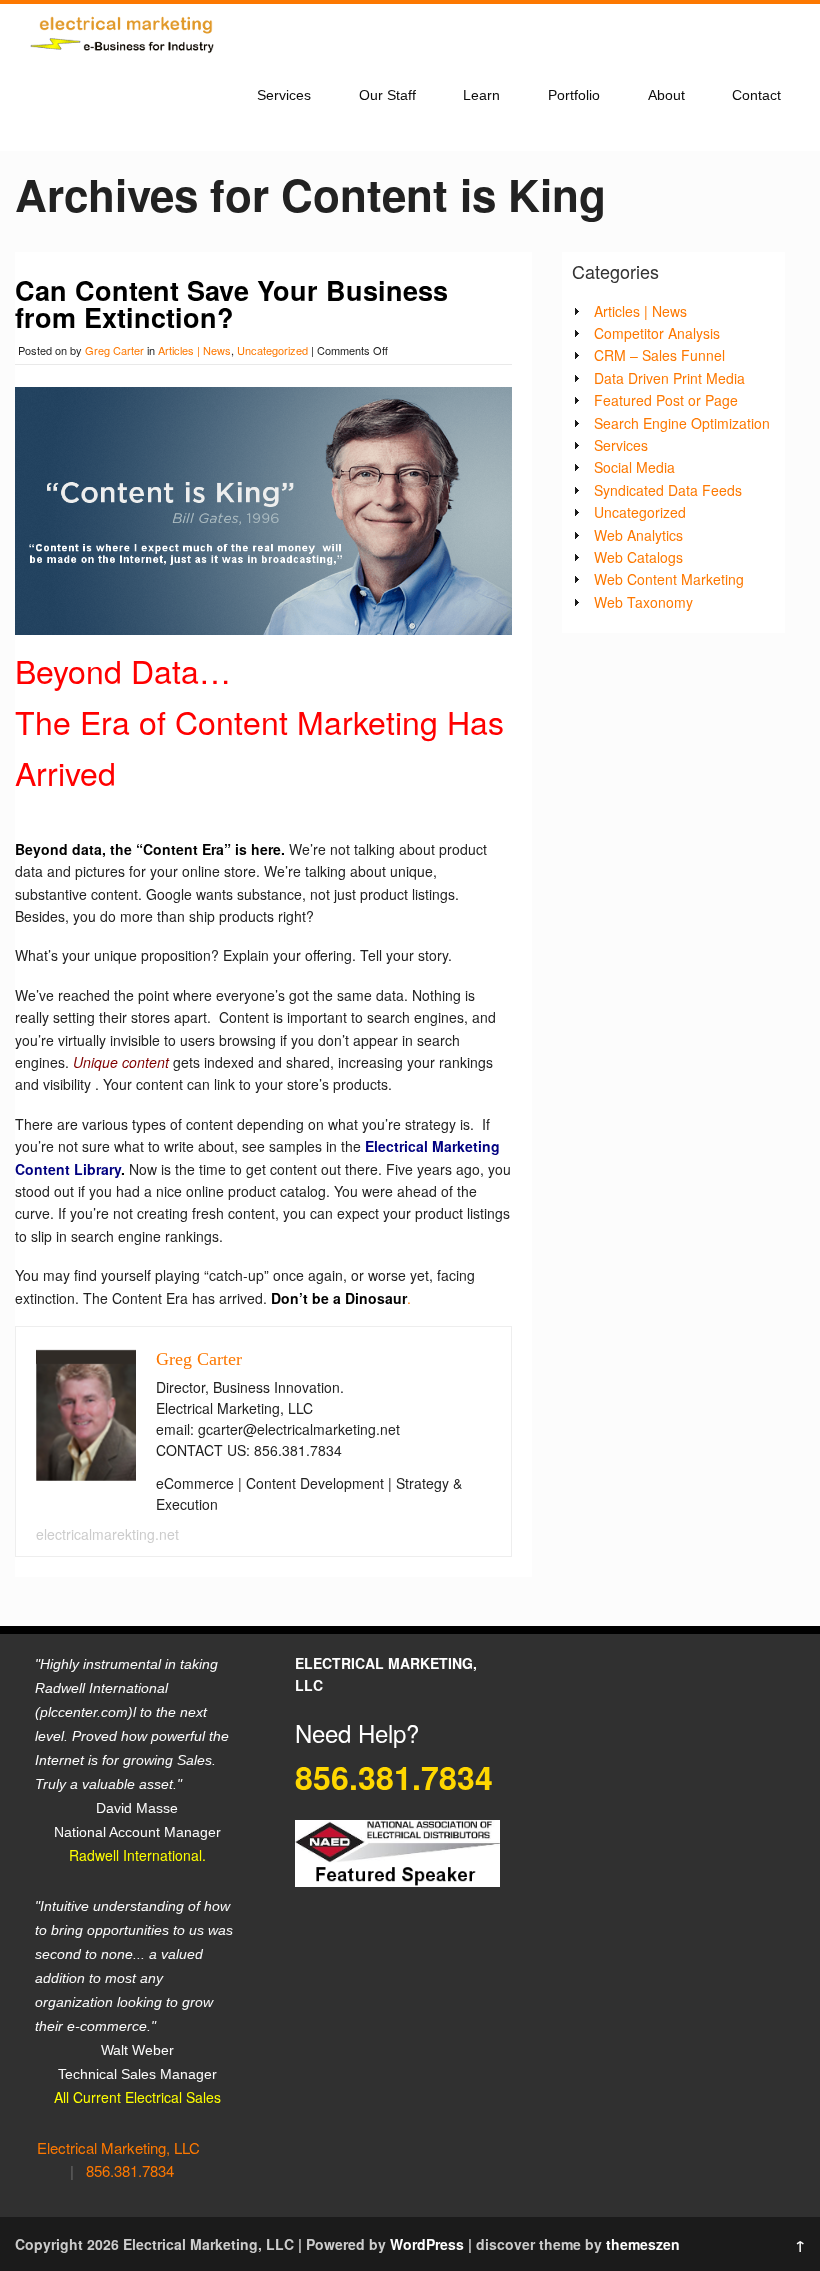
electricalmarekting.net (107, 1534)
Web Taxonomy (643, 602)
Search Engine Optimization (682, 423)
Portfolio (574, 95)
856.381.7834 (130, 2170)
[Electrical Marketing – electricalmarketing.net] (125, 57)
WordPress (427, 2244)
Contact (756, 95)
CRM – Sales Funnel (659, 355)
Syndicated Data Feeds (668, 490)
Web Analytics (638, 535)
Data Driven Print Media (669, 378)
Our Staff (387, 95)
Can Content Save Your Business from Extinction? (231, 303)
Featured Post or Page (666, 400)
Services (284, 95)
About (666, 95)
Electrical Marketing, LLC (118, 2147)
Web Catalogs (638, 557)
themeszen (643, 2244)
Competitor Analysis (657, 333)
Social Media (634, 467)
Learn (481, 95)
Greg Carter (114, 350)
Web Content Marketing (669, 579)
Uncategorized (272, 350)
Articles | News (194, 350)
